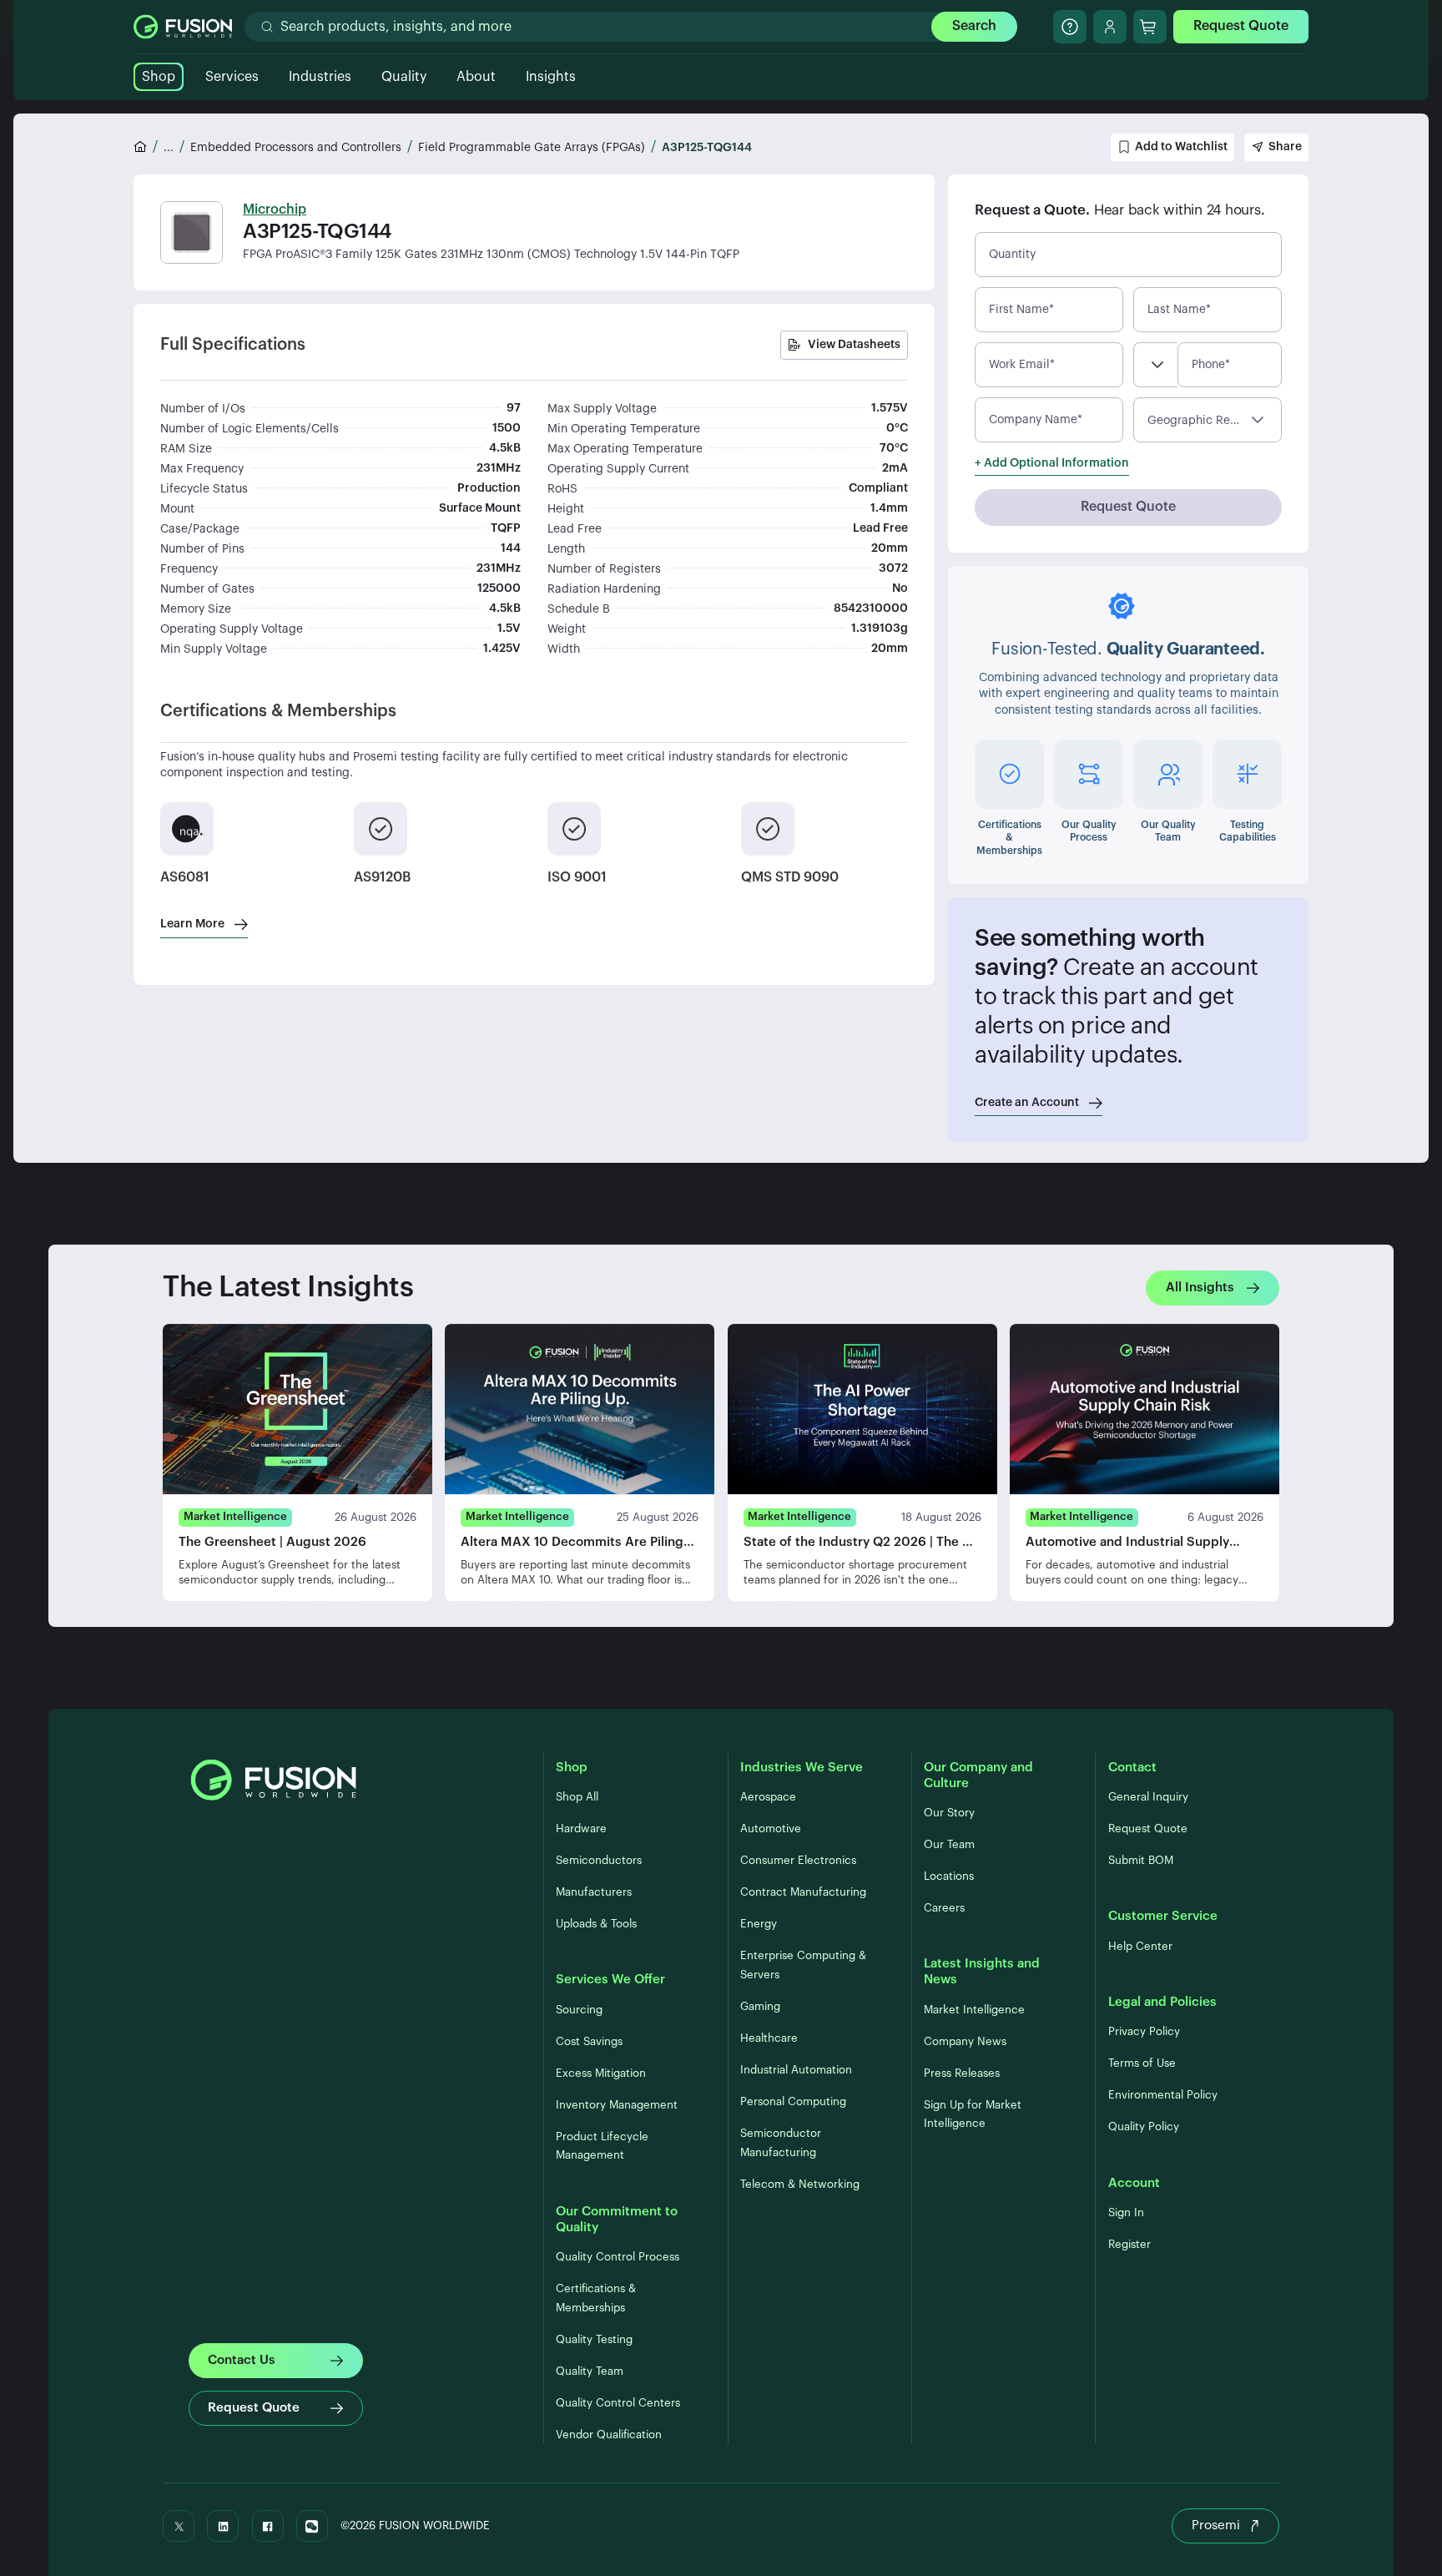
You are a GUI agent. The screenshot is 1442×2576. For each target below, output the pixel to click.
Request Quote (1241, 26)
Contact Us (242, 2360)
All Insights (1200, 1288)
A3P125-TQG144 (707, 148)
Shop (159, 77)
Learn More (192, 924)
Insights (551, 77)
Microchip (275, 210)
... (169, 148)
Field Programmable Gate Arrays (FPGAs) (532, 148)
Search (974, 26)
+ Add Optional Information (1052, 463)
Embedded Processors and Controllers (296, 148)
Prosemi (1216, 2525)
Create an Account (1027, 1103)
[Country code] (1155, 365)
